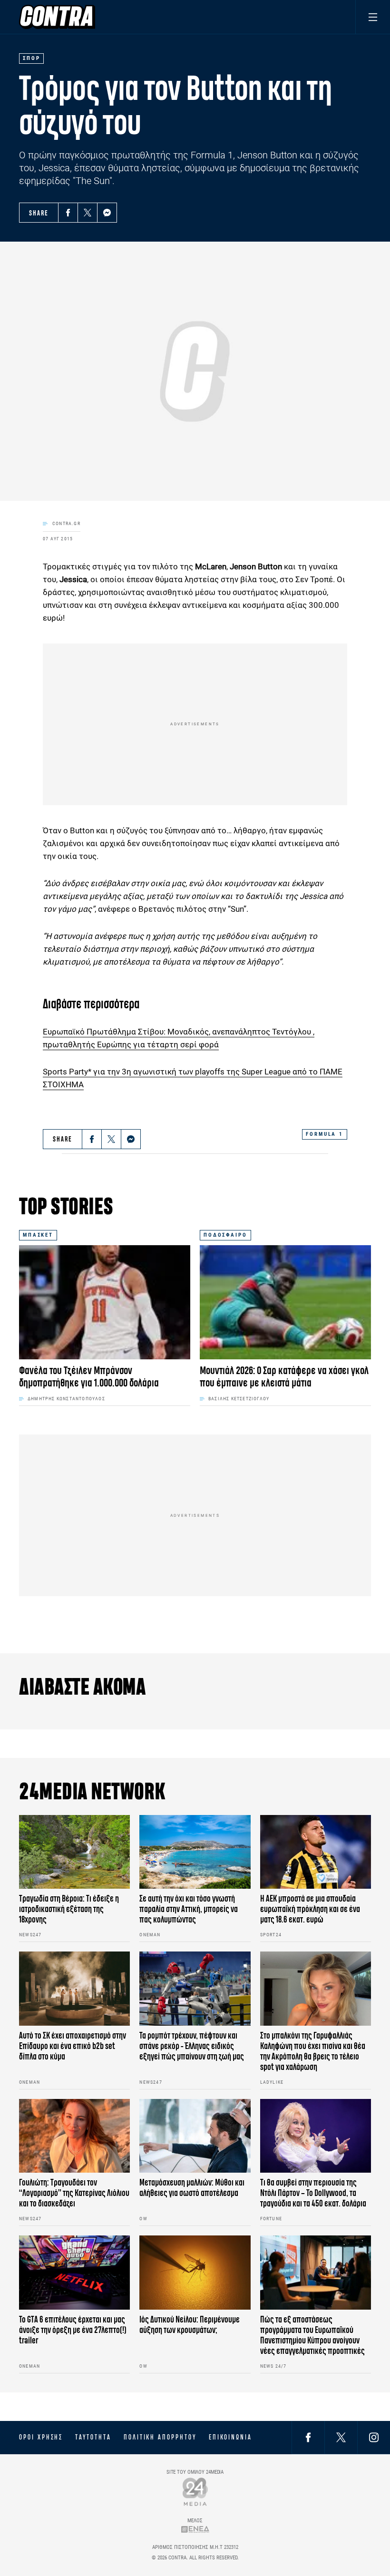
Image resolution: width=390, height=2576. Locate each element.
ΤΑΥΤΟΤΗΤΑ (93, 2437)
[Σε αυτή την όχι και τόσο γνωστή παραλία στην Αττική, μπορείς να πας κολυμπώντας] (195, 1852)
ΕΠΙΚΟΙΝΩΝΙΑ (230, 2437)
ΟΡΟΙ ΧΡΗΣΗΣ (41, 2437)
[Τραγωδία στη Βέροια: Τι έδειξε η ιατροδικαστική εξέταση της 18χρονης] (74, 1852)
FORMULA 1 (325, 1134)
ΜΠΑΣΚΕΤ (38, 1235)
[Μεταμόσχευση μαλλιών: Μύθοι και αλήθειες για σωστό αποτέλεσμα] (195, 2136)
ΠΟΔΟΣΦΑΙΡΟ (225, 1235)
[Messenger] (107, 213)
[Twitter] (88, 213)
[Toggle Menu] (373, 17)
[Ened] (195, 2529)
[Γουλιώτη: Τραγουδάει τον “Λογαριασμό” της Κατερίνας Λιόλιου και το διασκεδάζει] (74, 2136)
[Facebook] (68, 213)
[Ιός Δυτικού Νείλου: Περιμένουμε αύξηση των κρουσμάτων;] (195, 2273)
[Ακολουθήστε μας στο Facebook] (308, 2437)
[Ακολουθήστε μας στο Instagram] (374, 2437)
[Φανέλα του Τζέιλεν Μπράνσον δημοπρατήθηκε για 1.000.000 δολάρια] (105, 1302)
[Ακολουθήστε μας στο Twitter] (341, 2437)
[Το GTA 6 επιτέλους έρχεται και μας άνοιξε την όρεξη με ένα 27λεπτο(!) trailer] (74, 2273)
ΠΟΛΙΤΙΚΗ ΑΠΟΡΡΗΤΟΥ (160, 2437)
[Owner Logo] (195, 2492)
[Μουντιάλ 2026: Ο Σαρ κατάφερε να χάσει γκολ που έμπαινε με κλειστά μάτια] (285, 1302)
